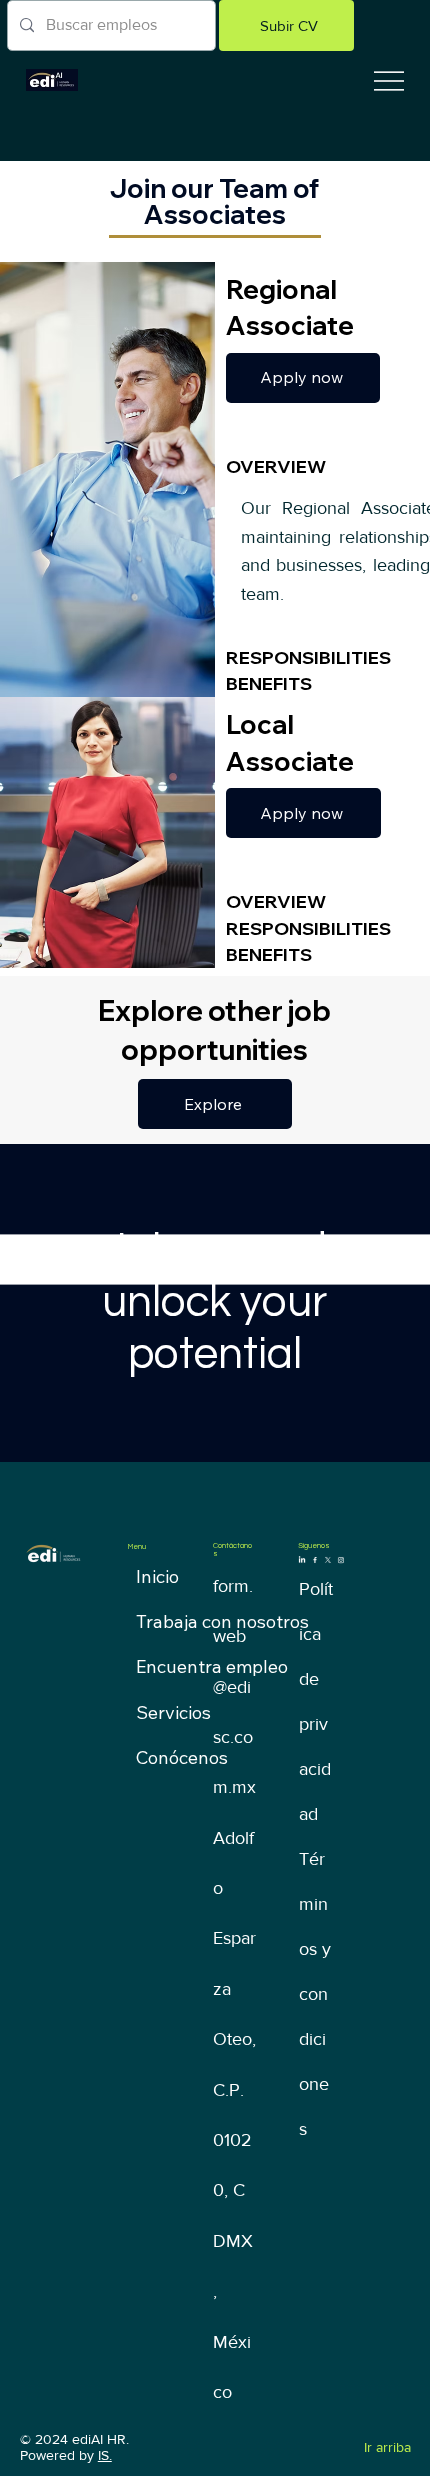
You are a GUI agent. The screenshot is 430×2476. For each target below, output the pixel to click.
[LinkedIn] (302, 1559)
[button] (286, 25)
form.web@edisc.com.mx (234, 1687)
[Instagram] (341, 1559)
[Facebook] (315, 1559)
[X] (328, 1559)
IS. (105, 2455)
